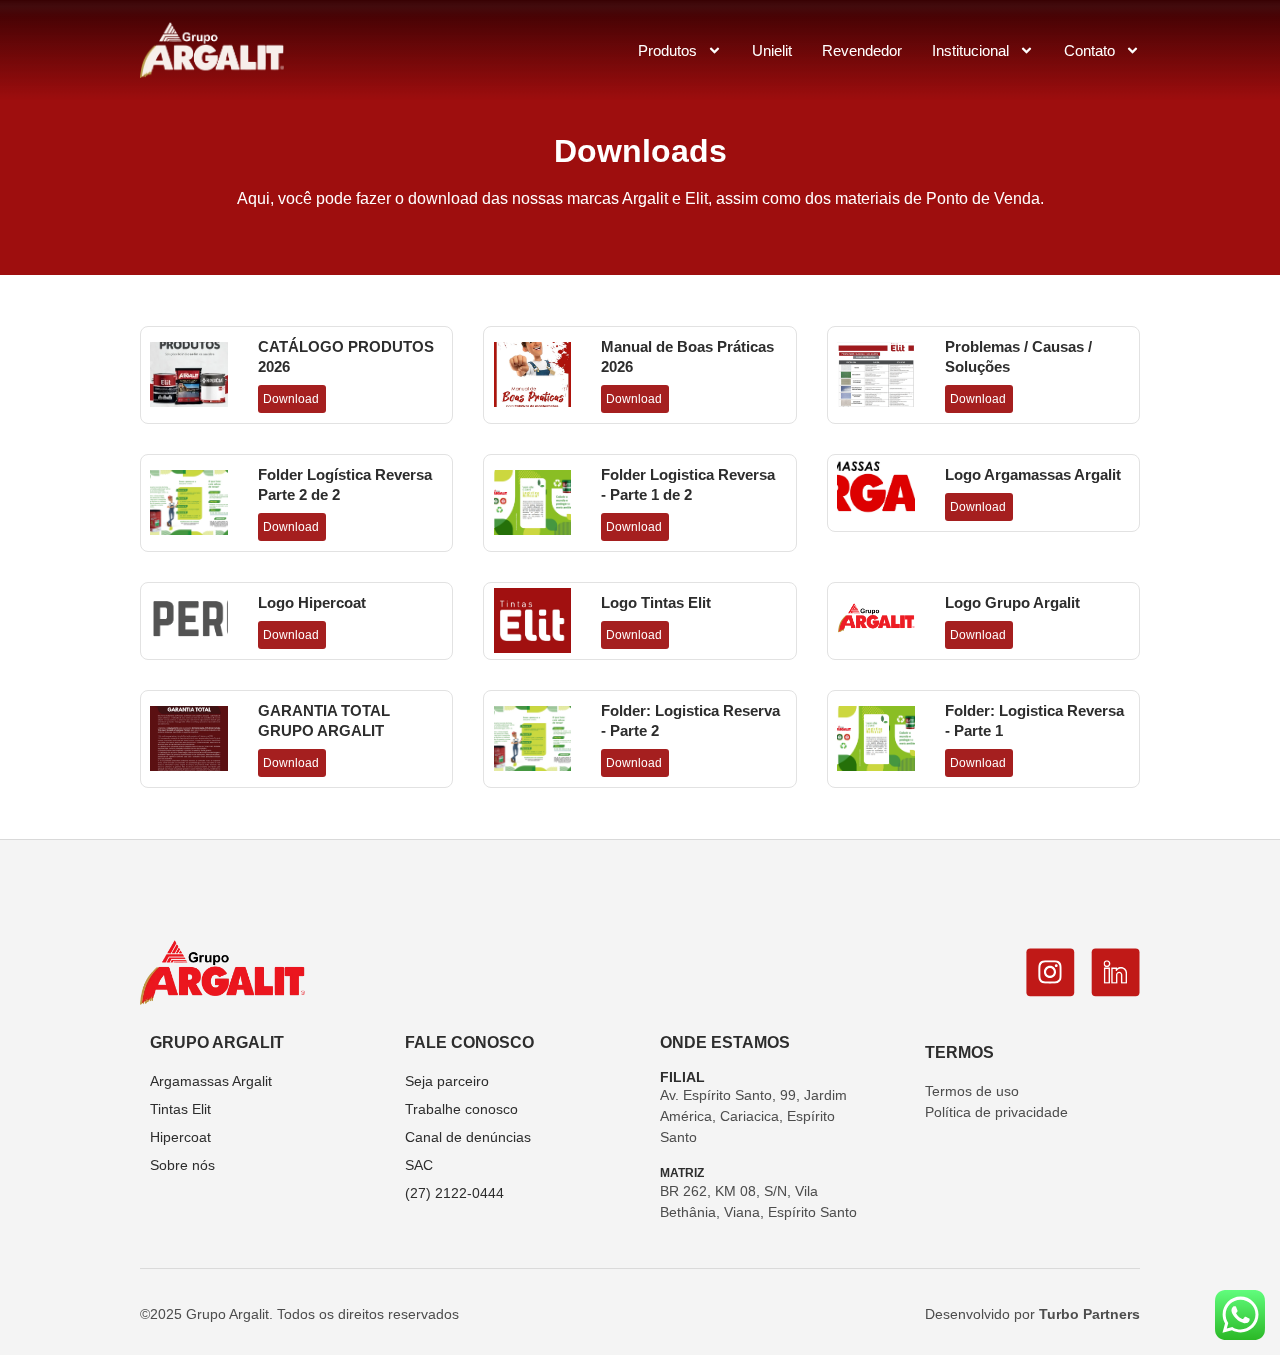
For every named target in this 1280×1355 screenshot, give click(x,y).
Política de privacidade (996, 1112)
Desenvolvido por (1032, 1314)
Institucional (970, 50)
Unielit (772, 50)
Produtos (667, 50)
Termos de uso (972, 1091)
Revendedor (862, 50)
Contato (1089, 50)
